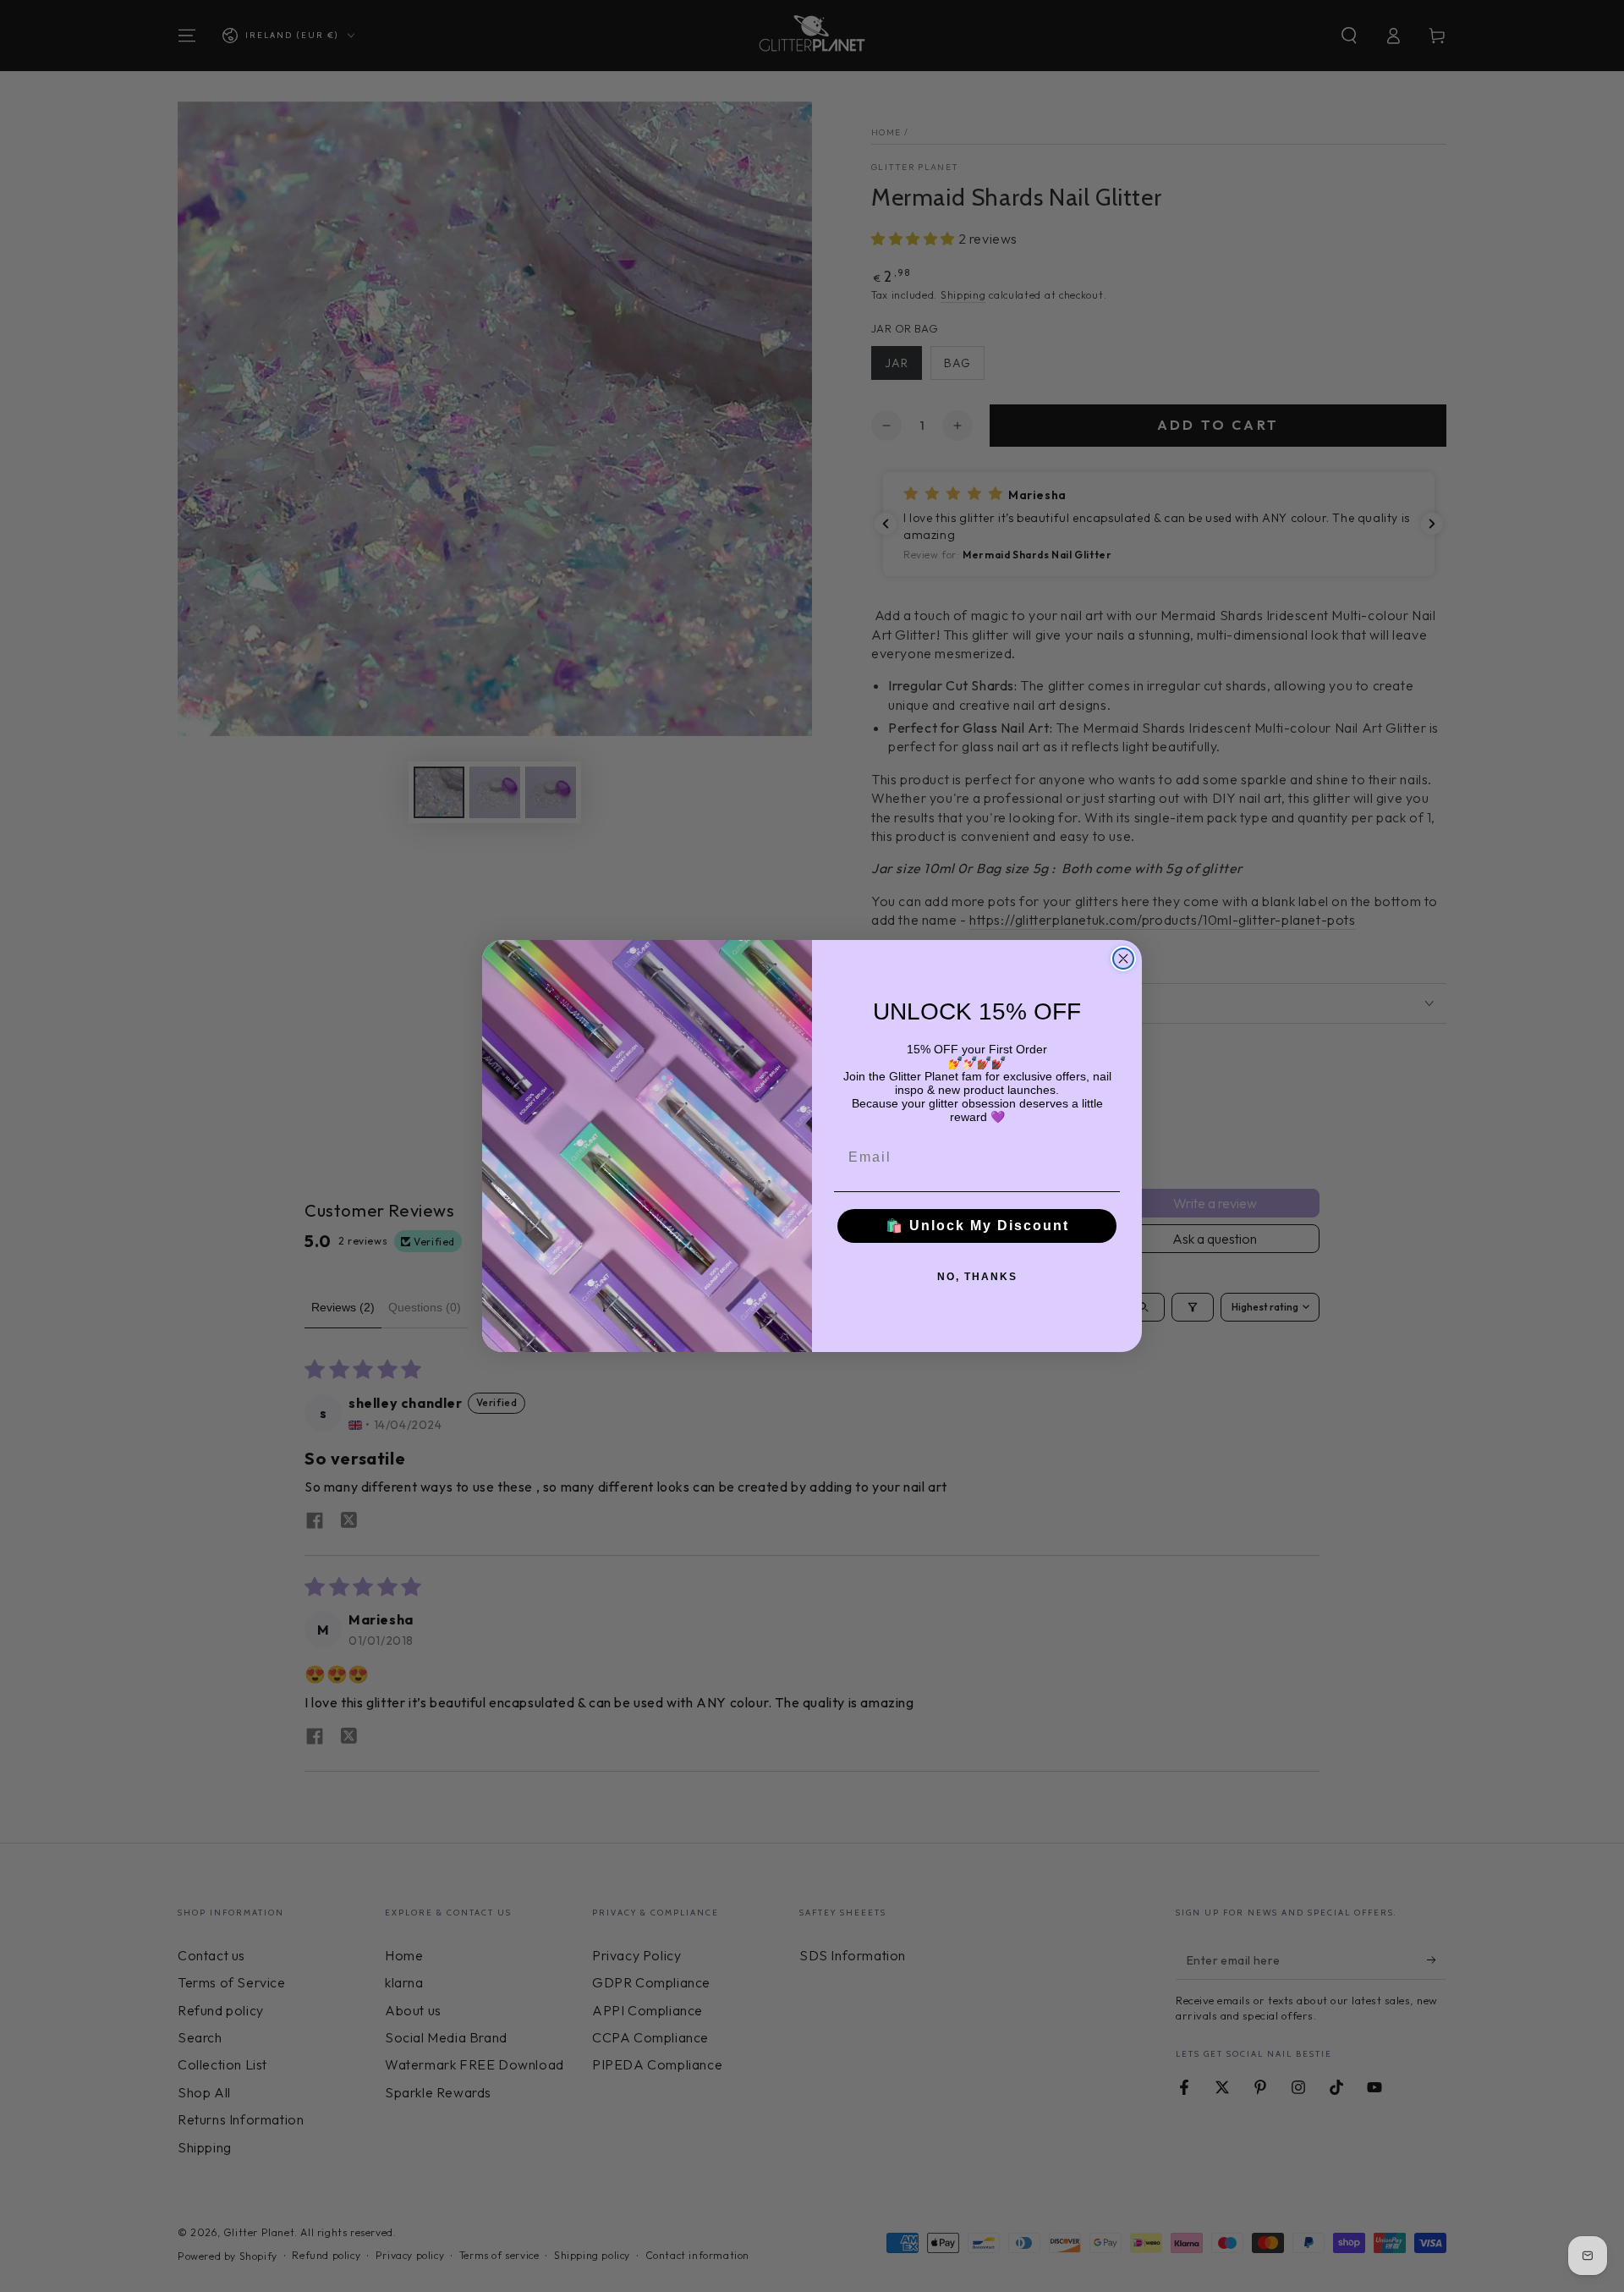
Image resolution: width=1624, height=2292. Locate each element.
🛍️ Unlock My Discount (977, 1226)
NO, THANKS (977, 1277)
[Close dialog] (1123, 959)
